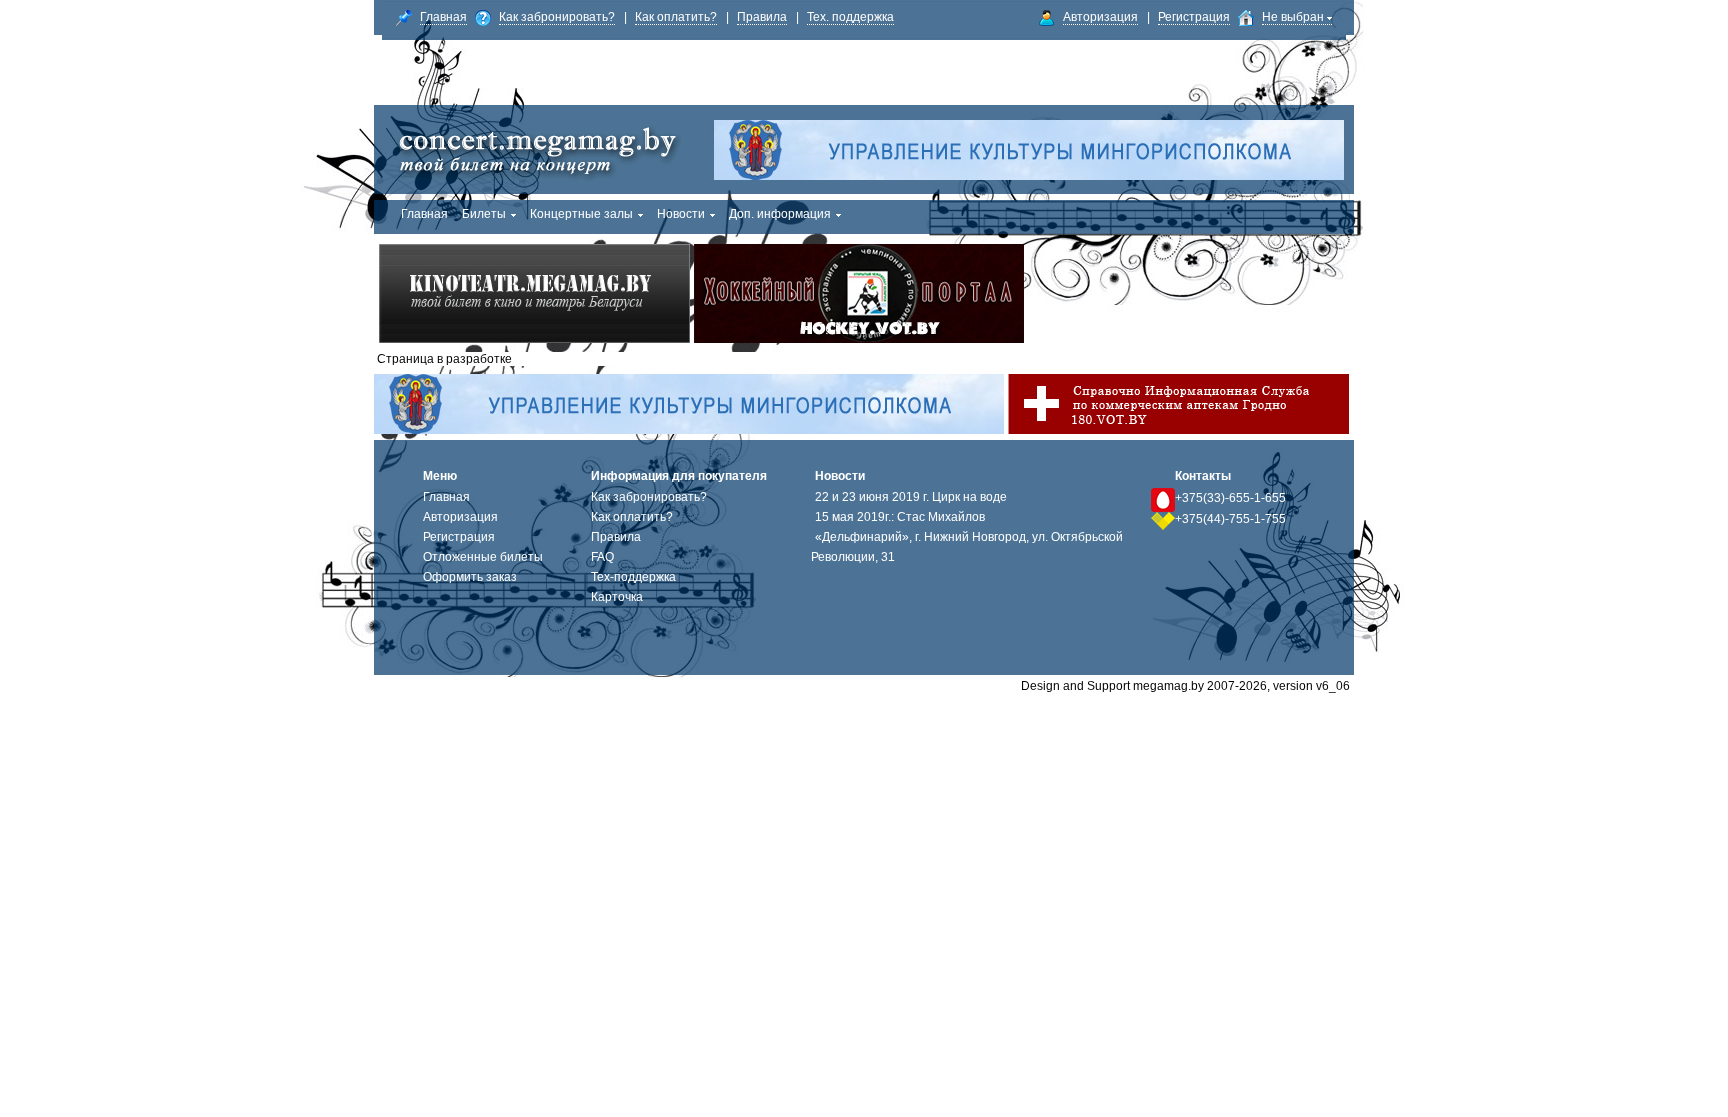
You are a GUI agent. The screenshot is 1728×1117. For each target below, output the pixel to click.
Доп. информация (780, 214)
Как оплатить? (676, 17)
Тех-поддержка (633, 577)
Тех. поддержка (850, 17)
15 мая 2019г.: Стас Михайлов (900, 517)
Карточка (617, 597)
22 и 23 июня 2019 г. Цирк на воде (911, 497)
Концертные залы (581, 214)
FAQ (602, 557)
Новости (681, 214)
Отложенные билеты (483, 557)
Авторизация (1100, 17)
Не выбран (1294, 17)
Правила (762, 17)
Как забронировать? (557, 17)
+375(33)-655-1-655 (1230, 498)
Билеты (484, 214)
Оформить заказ (470, 577)
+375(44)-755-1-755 (1230, 519)
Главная (443, 17)
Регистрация (1194, 17)
